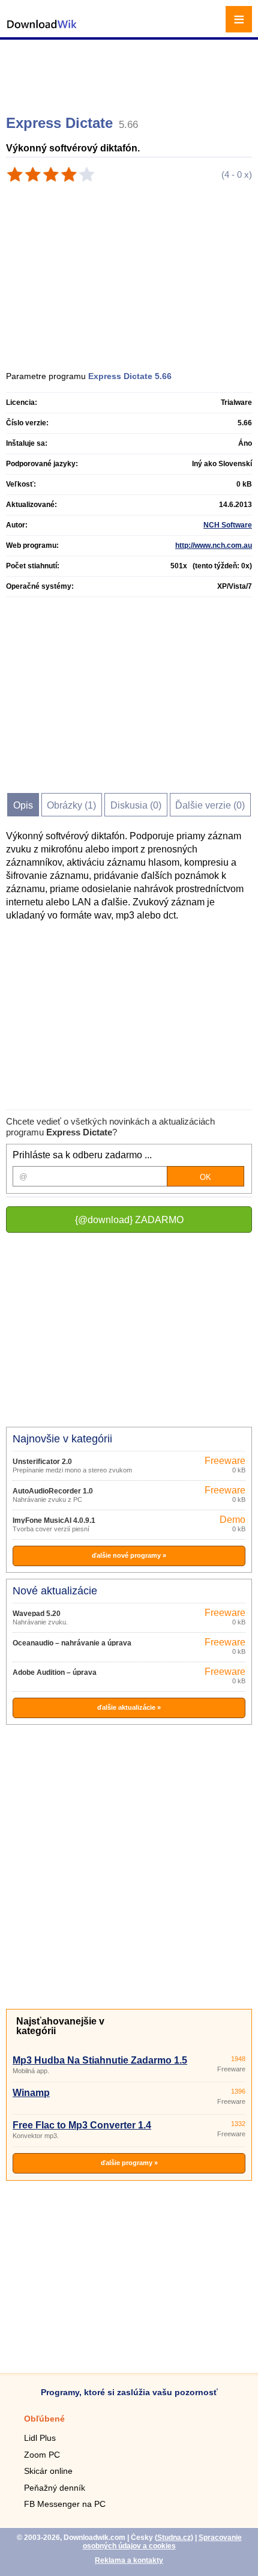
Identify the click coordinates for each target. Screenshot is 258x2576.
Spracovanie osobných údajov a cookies (162, 2542)
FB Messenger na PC (65, 2504)
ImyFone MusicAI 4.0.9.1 (54, 1520)
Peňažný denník (55, 2488)
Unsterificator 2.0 (42, 1462)
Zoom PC (42, 2455)
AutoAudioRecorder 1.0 (53, 1491)
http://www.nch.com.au (214, 545)
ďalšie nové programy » (129, 1555)
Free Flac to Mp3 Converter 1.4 (82, 2125)
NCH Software (228, 525)
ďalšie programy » (129, 2163)
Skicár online (48, 2471)
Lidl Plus (40, 2438)
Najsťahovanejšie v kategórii (60, 2026)
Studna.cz (174, 2538)
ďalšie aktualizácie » (129, 1707)
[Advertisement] (130, 72)
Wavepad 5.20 (37, 1614)
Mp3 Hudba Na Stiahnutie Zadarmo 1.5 (100, 2060)
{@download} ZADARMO (129, 1220)
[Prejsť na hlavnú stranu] (42, 30)
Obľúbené (44, 2419)
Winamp (31, 2093)
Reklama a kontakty (129, 2560)
